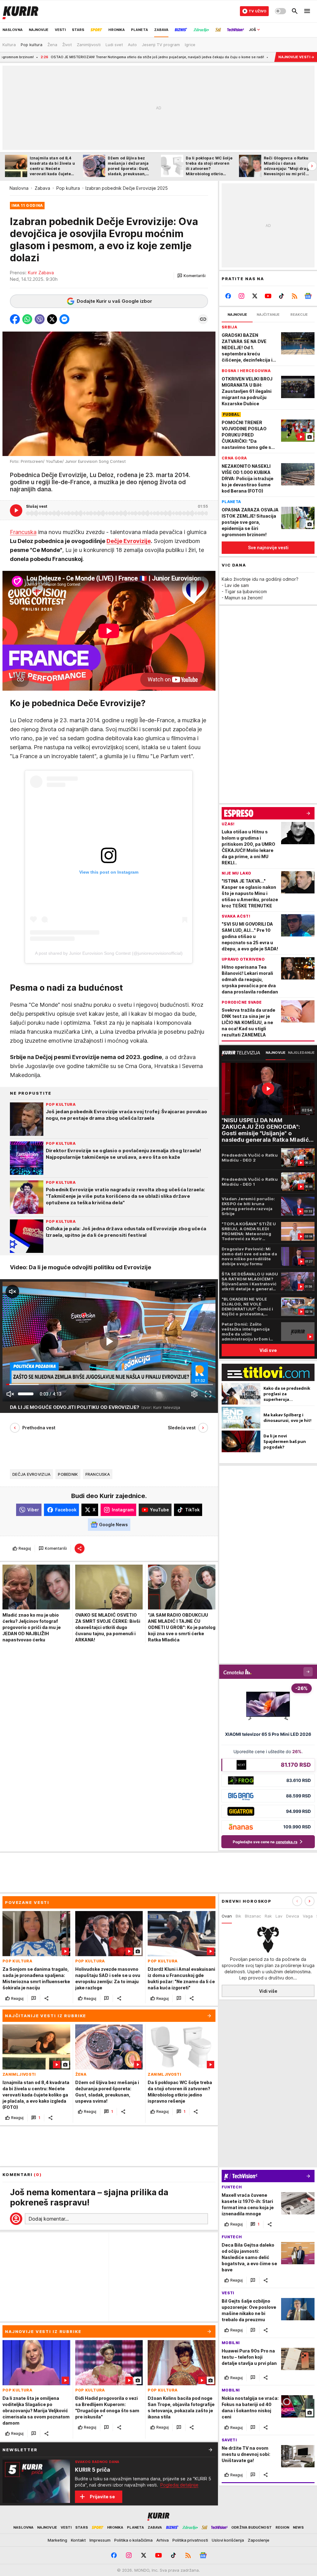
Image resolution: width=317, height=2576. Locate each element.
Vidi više (268, 1991)
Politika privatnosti (190, 2540)
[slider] (26, 1394)
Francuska (23, 532)
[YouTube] (268, 296)
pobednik (68, 1474)
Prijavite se (102, 2497)
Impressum (100, 2540)
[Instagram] (242, 296)
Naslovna (19, 188)
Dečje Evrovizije (129, 541)
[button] (191, 276)
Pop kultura (68, 188)
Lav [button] (279, 1916)
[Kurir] (20, 11)
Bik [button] (238, 1916)
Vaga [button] (308, 1916)
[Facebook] (228, 296)
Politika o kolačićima (133, 2540)
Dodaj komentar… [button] (49, 2219)
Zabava (42, 188)
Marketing (57, 2540)
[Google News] (308, 296)
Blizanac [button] (253, 1916)
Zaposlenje (258, 2540)
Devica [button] (293, 1916)
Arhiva (163, 2540)
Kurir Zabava (41, 273)
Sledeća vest (182, 1428)
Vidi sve (268, 1350)
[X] (255, 296)
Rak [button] (268, 1916)
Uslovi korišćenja (228, 2540)
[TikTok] (281, 296)
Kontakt (78, 2540)
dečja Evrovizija (31, 1474)
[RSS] (295, 296)
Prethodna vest (39, 1428)
